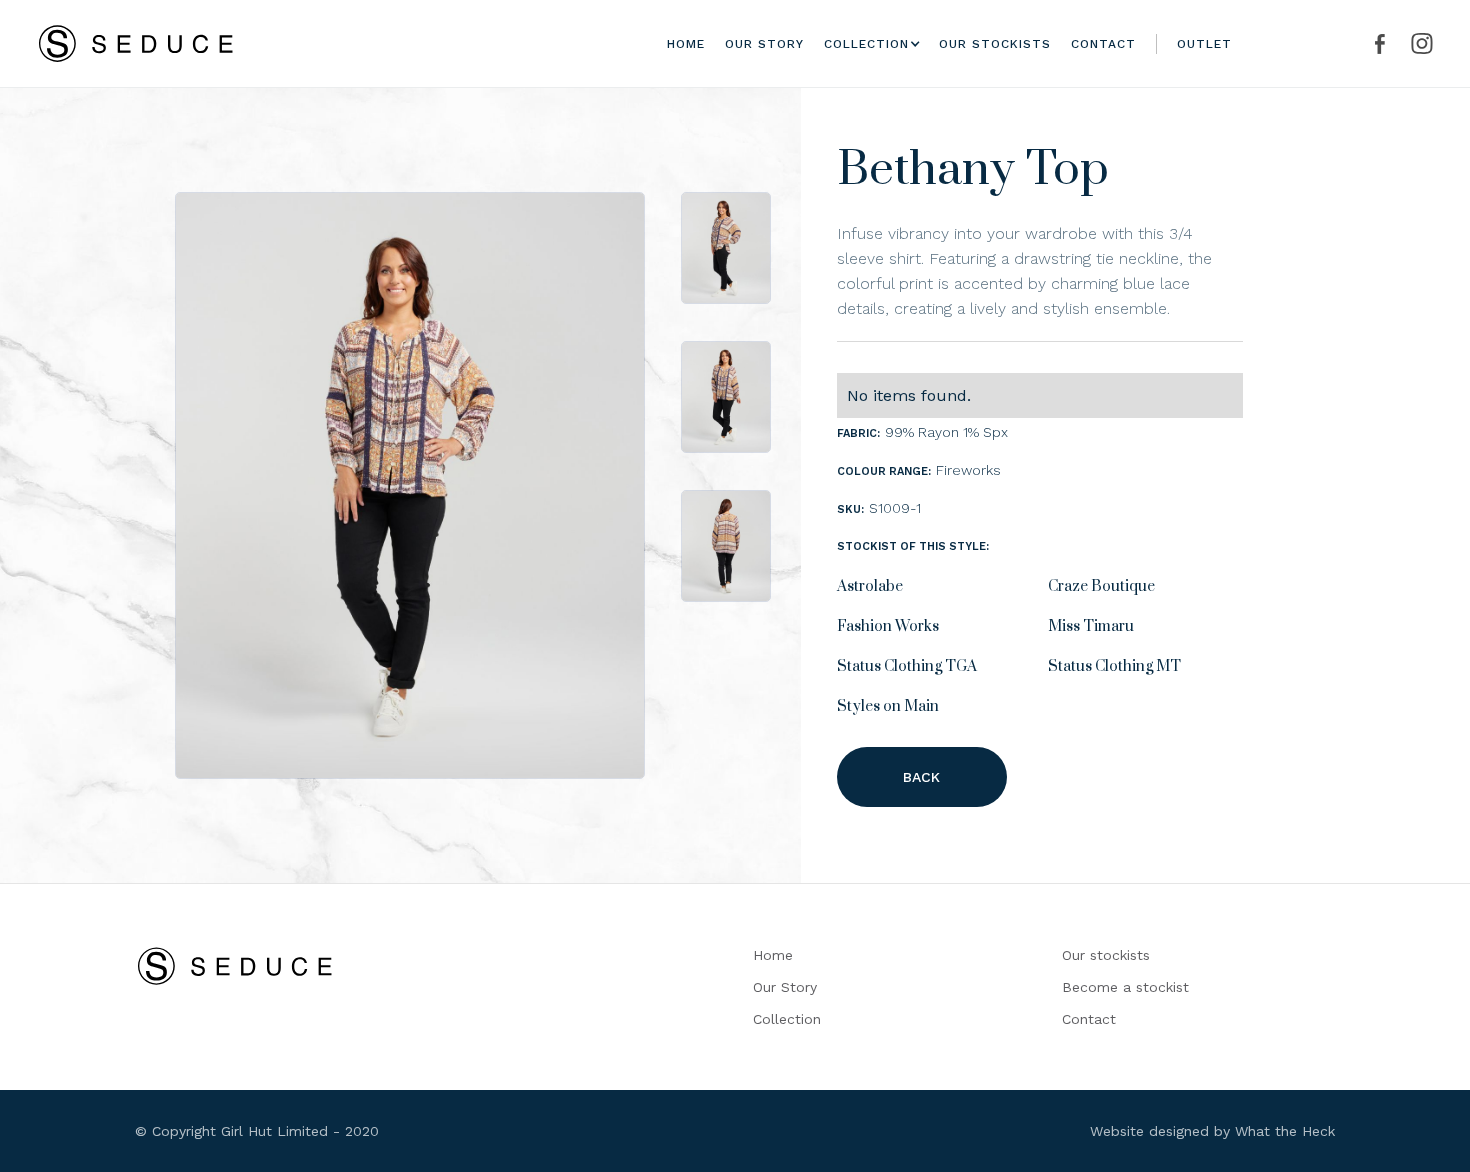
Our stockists (1106, 955)
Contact (1103, 44)
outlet (1204, 44)
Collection (787, 1019)
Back (921, 777)
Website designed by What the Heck (1212, 1131)
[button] (866, 44)
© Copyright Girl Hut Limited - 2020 (257, 1131)
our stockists (995, 44)
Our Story (785, 987)
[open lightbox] (410, 485)
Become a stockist (1125, 987)
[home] (136, 43)
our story (764, 44)
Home (686, 44)
